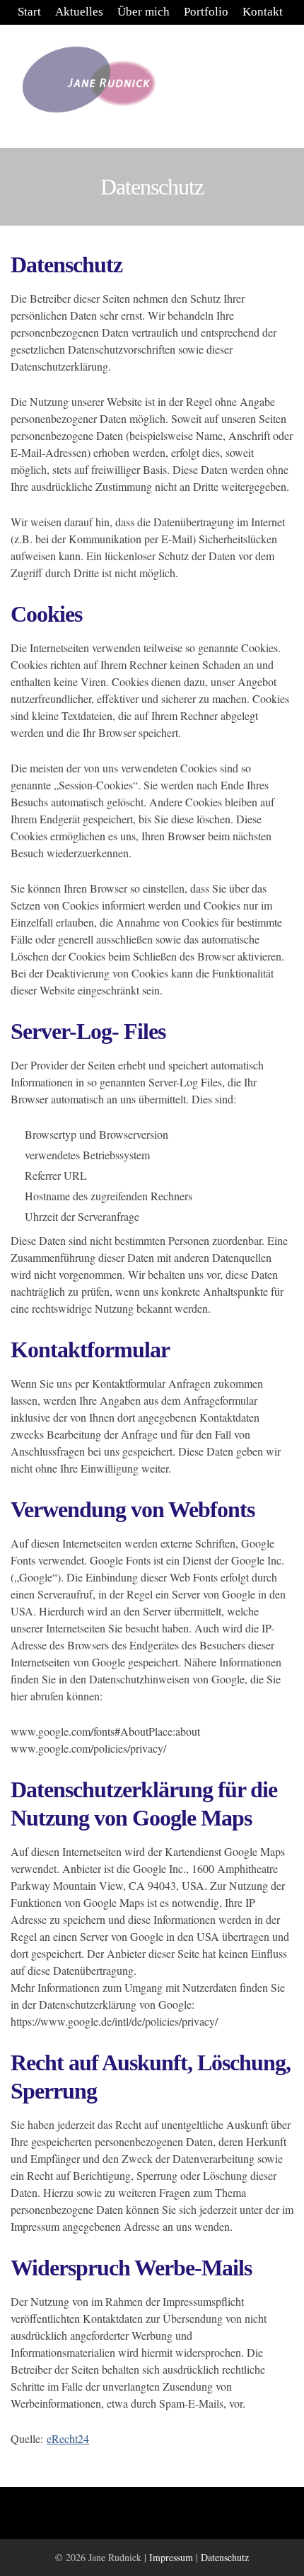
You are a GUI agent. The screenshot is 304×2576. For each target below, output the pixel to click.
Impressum (171, 2557)
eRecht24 (68, 2438)
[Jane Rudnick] (88, 81)
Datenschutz (225, 2557)
